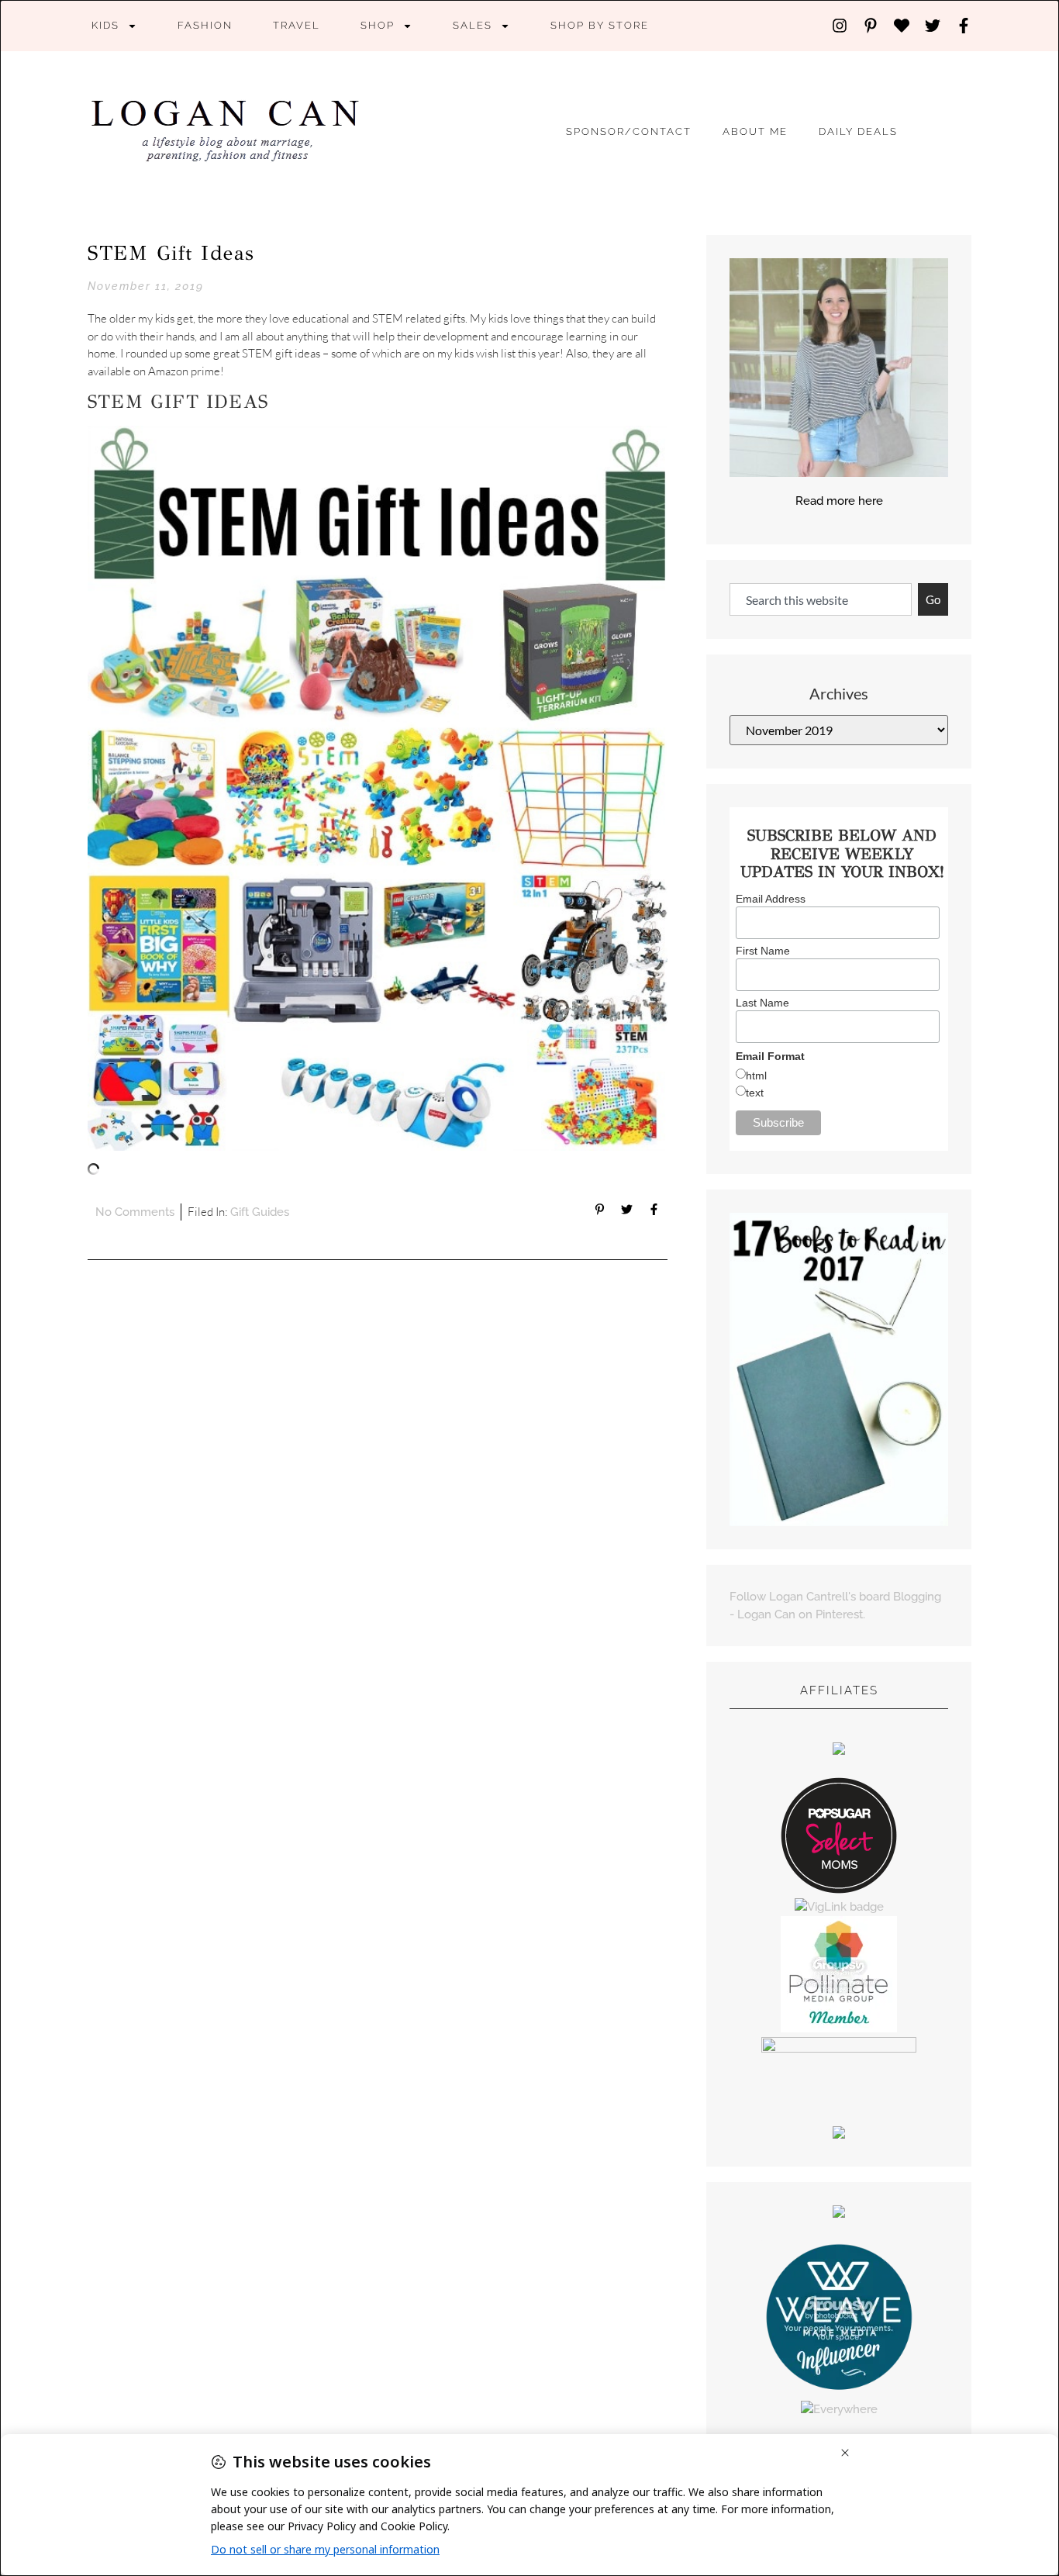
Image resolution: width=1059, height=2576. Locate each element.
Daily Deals (858, 131)
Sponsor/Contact (629, 131)
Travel (297, 25)
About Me (755, 131)
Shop (378, 25)
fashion (205, 25)
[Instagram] (840, 26)
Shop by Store (600, 25)
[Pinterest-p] (871, 26)
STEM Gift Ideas (171, 253)
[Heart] (902, 26)
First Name (763, 951)
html (756, 1076)
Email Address (771, 899)
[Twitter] (933, 26)
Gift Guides (260, 1212)
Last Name (762, 1003)
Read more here (839, 501)
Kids (105, 25)
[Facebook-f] (964, 26)
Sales (473, 25)
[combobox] (821, 600)
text (755, 1093)
